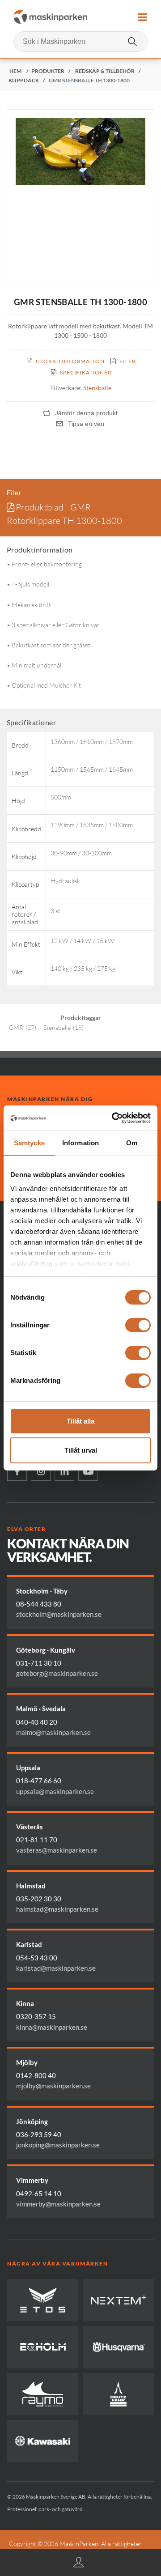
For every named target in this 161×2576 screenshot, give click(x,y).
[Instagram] (41, 1471)
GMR (16, 1027)
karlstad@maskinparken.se (56, 1968)
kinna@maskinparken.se (52, 2027)
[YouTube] (88, 1471)
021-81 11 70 (37, 1840)
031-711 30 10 (39, 1663)
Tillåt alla (80, 1421)
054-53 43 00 (37, 1958)
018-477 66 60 (39, 1781)
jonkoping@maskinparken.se (58, 2145)
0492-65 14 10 (39, 2193)
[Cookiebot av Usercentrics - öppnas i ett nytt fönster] (114, 1118)
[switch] (138, 1325)
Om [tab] (132, 1143)
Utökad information (70, 361)
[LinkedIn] (64, 1471)
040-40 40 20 (37, 1722)
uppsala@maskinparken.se (55, 1791)
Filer (127, 361)
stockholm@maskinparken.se (59, 1614)
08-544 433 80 (39, 1604)
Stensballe (97, 388)
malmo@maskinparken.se (53, 1732)
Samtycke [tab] (29, 1143)
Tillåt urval (81, 1450)
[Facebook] (17, 1471)
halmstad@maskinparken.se (57, 1909)
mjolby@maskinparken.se (53, 2086)
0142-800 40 (36, 2075)
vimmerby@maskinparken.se (58, 2204)
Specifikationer (86, 372)
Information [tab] (80, 1143)
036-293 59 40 (39, 2134)
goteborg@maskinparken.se (57, 1673)
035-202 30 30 (39, 1899)
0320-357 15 (36, 2016)
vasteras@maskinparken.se (57, 1850)
